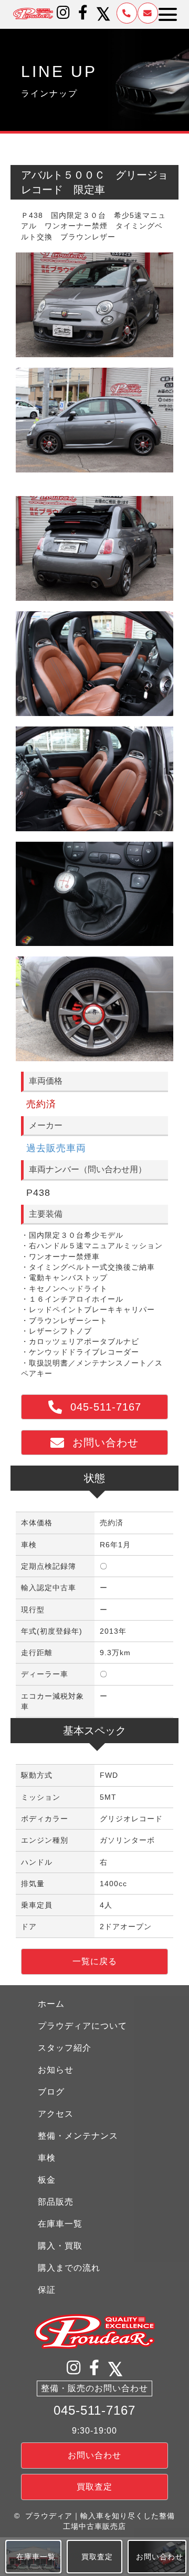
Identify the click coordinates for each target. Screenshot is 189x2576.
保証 (47, 2290)
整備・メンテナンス (78, 2136)
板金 (47, 2180)
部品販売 (56, 2202)
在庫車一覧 (60, 2224)
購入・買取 (60, 2246)
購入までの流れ (69, 2268)
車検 (47, 2158)
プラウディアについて (82, 2026)
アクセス (56, 2114)
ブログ (51, 2092)
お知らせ (56, 2070)
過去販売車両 (56, 1148)
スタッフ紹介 (65, 2048)
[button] (64, 13)
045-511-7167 (94, 2410)
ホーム (51, 2004)
